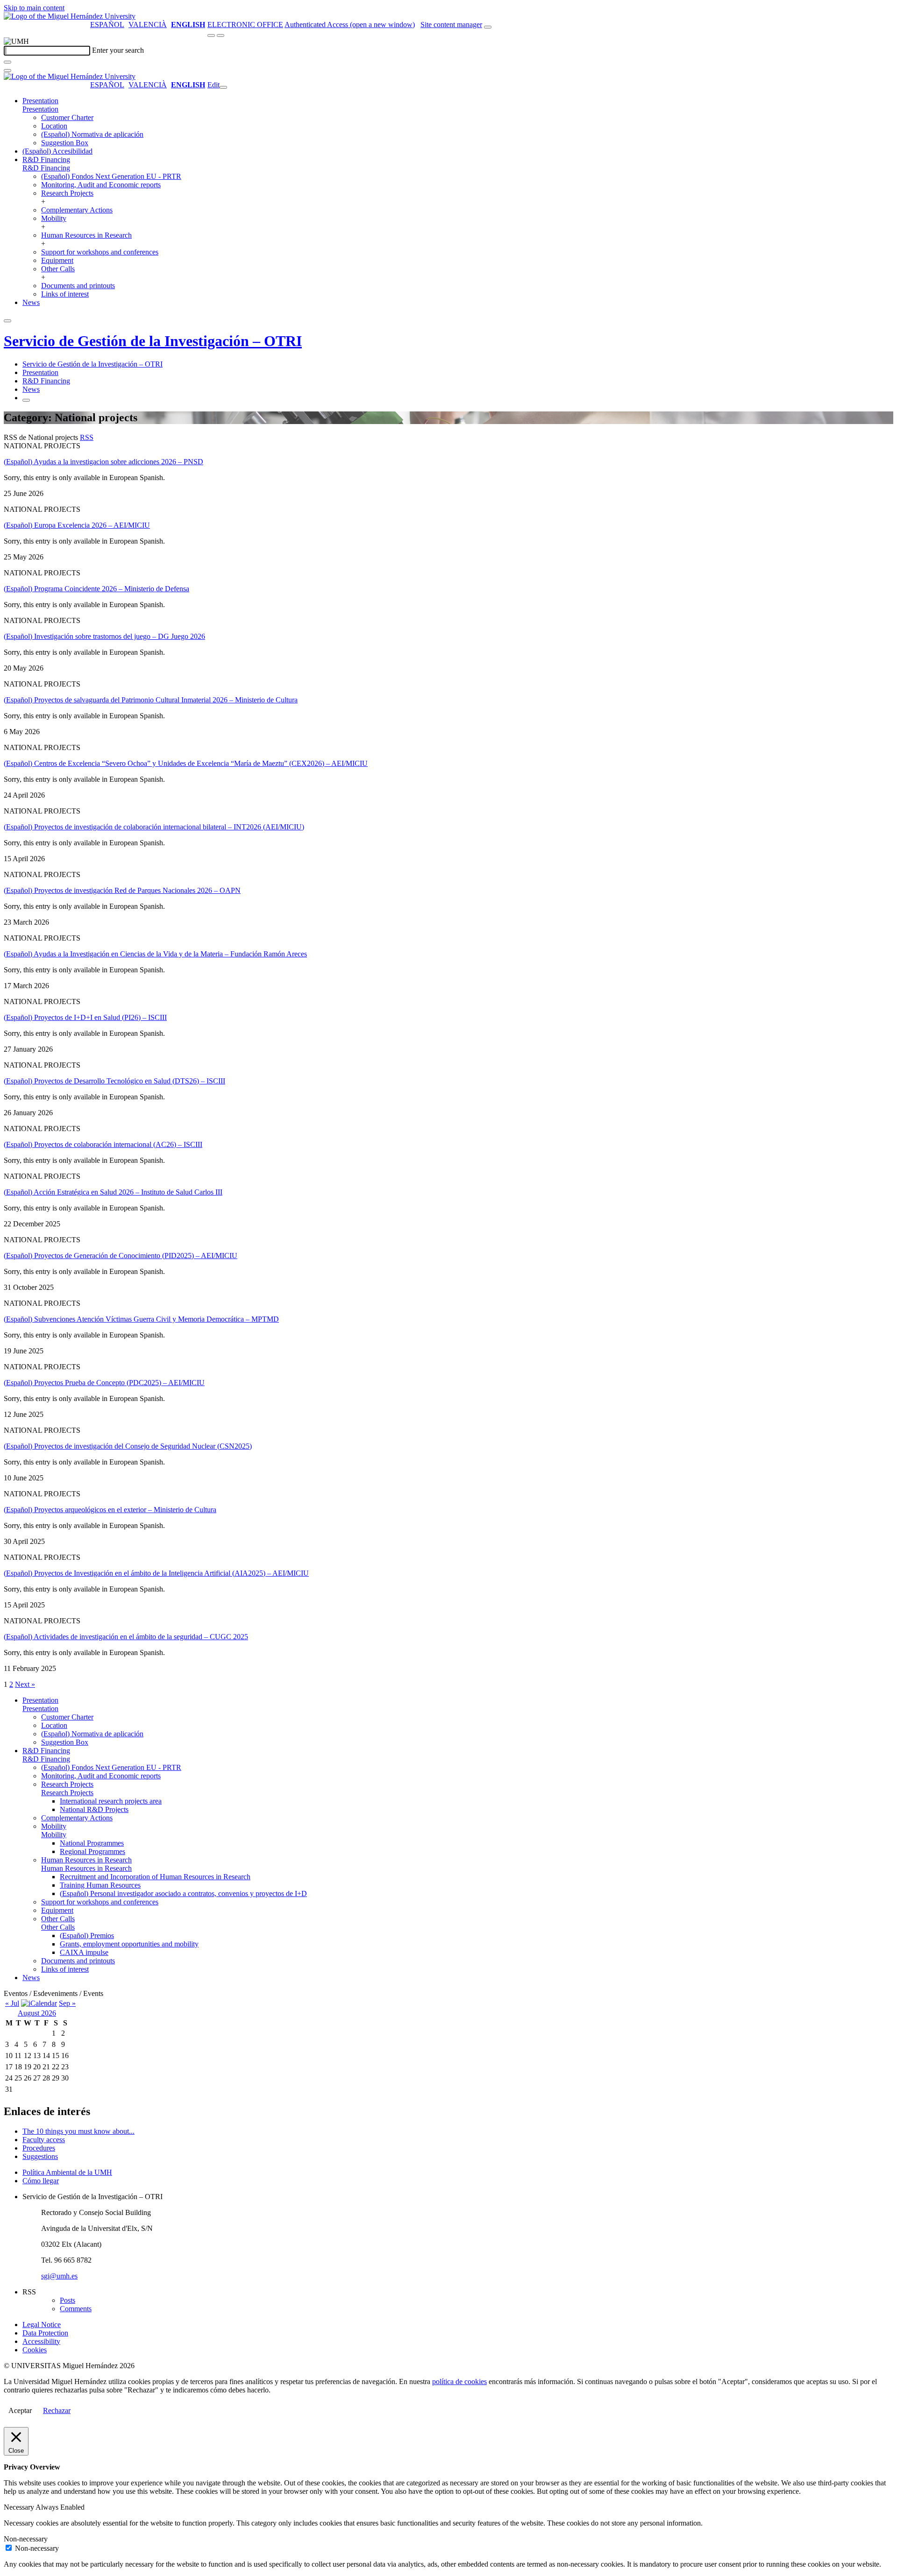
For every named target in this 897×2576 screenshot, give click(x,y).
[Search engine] (488, 27)
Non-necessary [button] (26, 2539)
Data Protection (45, 2333)
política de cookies (459, 2381)
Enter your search (118, 50)
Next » (25, 1684)
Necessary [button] (20, 2507)
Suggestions (40, 2156)
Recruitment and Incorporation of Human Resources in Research (155, 1877)
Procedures (39, 2148)
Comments (76, 2309)
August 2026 (37, 2013)
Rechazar (57, 2410)
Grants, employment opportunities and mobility (129, 1944)
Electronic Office (245, 25)
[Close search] (7, 71)
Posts (68, 2300)
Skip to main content (34, 8)
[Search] (7, 62)
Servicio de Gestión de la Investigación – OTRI (153, 341)
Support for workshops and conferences (100, 252)
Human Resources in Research (86, 235)
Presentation (40, 101)
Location (54, 126)
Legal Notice (42, 2325)
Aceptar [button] (20, 2410)
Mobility (54, 218)
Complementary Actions (77, 210)
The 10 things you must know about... (78, 2131)
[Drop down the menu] (221, 35)
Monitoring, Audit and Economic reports (101, 185)
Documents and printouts (78, 286)
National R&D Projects (94, 1809)
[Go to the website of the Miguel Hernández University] (70, 16)
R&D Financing (46, 159)
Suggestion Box (65, 143)
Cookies (35, 2350)
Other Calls (58, 269)
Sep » (67, 2003)
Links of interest (65, 294)
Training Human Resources (100, 1885)
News (31, 302)
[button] (40, 109)
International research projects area (111, 1801)
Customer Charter (67, 117)
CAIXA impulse (84, 1952)
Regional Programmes (93, 1851)
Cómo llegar (41, 2181)
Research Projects (67, 193)
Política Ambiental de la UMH (67, 2172)
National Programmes (92, 1843)
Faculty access (44, 2140)
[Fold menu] (223, 87)
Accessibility (41, 2341)
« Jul (12, 2003)
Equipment (57, 260)
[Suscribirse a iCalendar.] (39, 2003)
